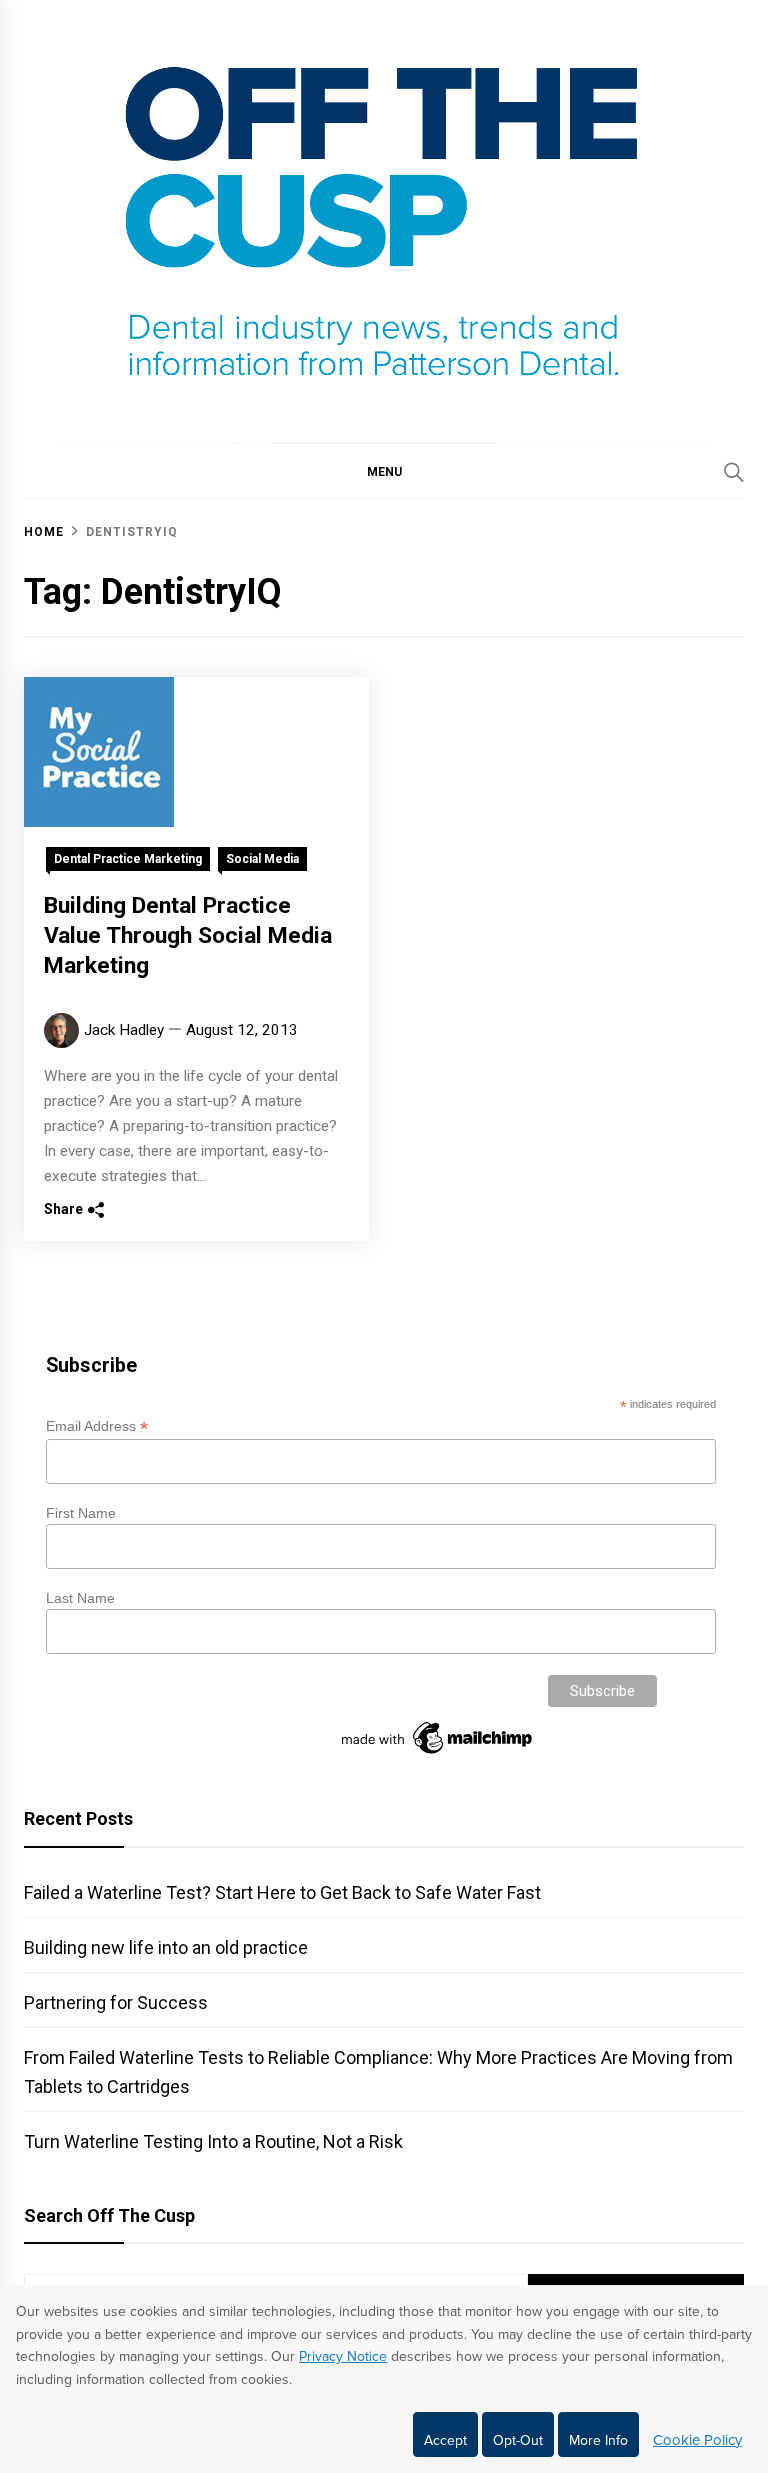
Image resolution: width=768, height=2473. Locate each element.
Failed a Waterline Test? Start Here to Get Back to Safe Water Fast (282, 1892)
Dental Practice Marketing (128, 859)
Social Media (262, 859)
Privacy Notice (343, 2356)
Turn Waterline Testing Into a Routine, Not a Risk (213, 2141)
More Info (598, 2440)
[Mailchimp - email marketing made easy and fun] (438, 1754)
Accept (445, 2440)
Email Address (97, 1426)
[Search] (734, 472)
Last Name (80, 1598)
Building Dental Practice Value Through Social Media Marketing (188, 935)
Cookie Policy (697, 2440)
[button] (384, 471)
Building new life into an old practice (166, 1947)
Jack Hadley (124, 1030)
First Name (81, 1513)
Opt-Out (518, 2440)
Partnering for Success (116, 2002)
